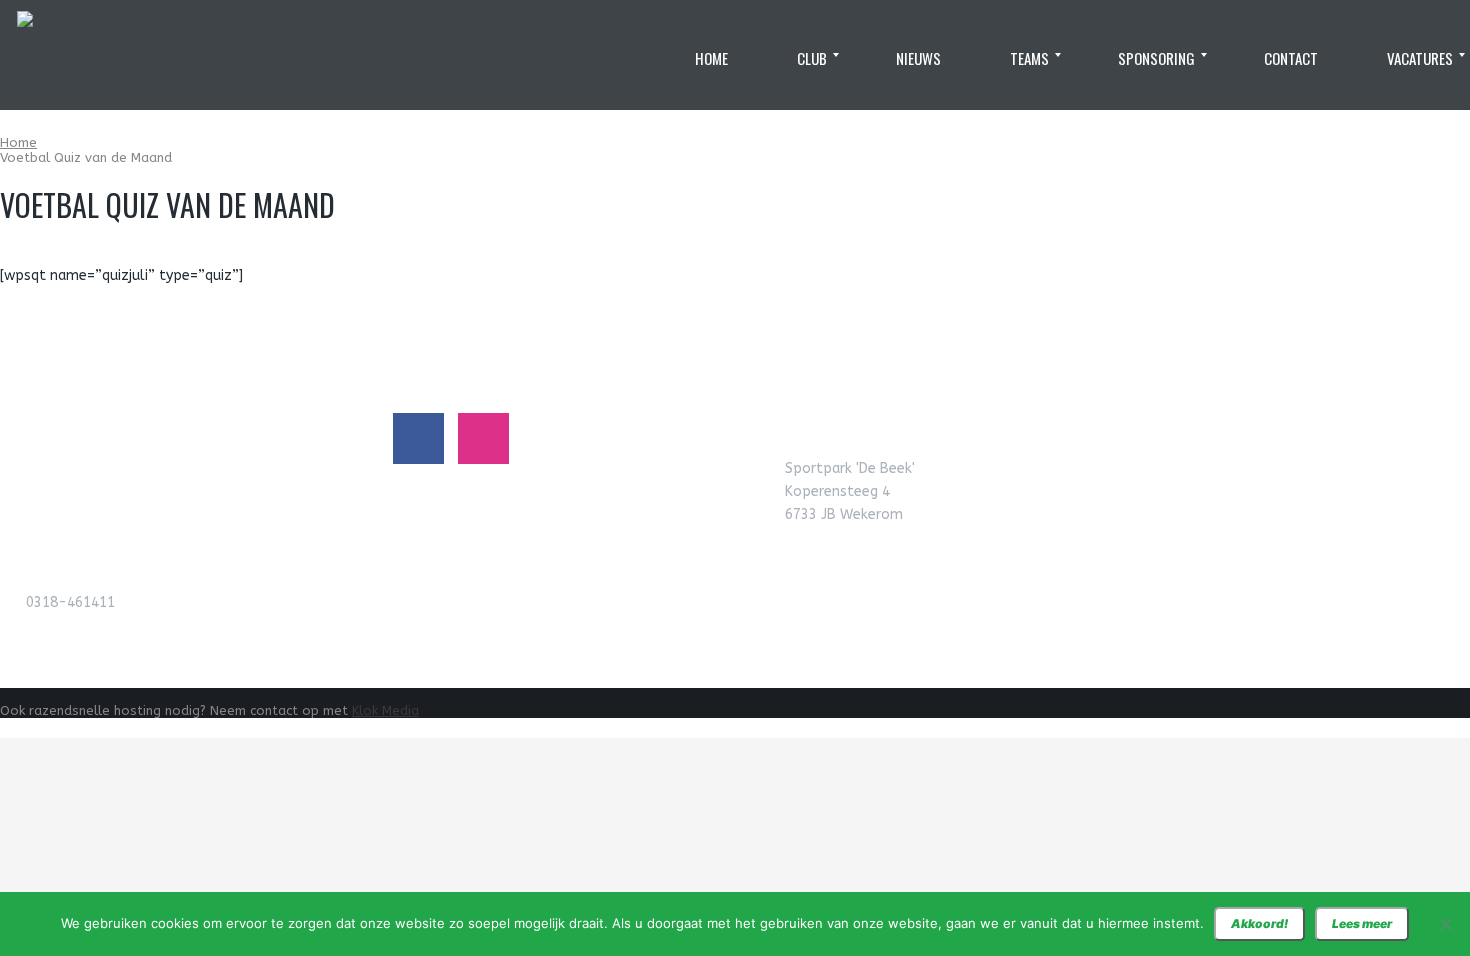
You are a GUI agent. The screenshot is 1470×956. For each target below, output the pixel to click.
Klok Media (385, 710)
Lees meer (1362, 923)
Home (18, 142)
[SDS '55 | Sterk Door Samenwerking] (25, 55)
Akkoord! (1259, 923)
